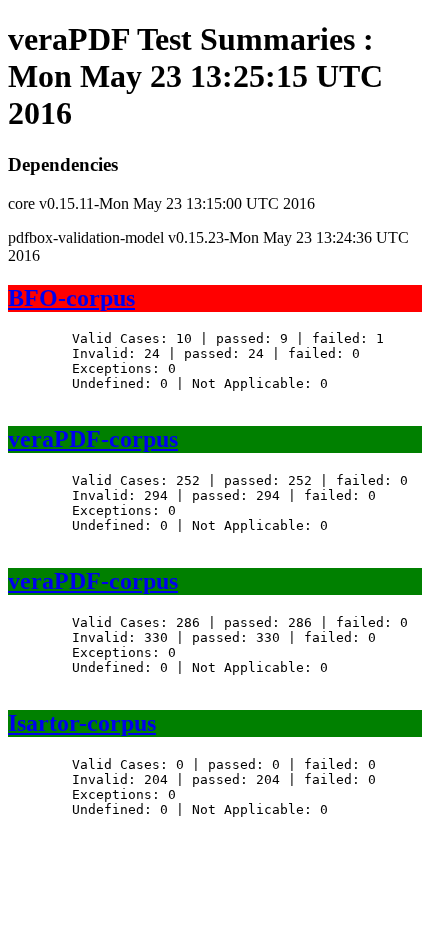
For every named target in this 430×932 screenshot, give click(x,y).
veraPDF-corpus (93, 439)
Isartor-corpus (82, 723)
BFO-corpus (71, 298)
